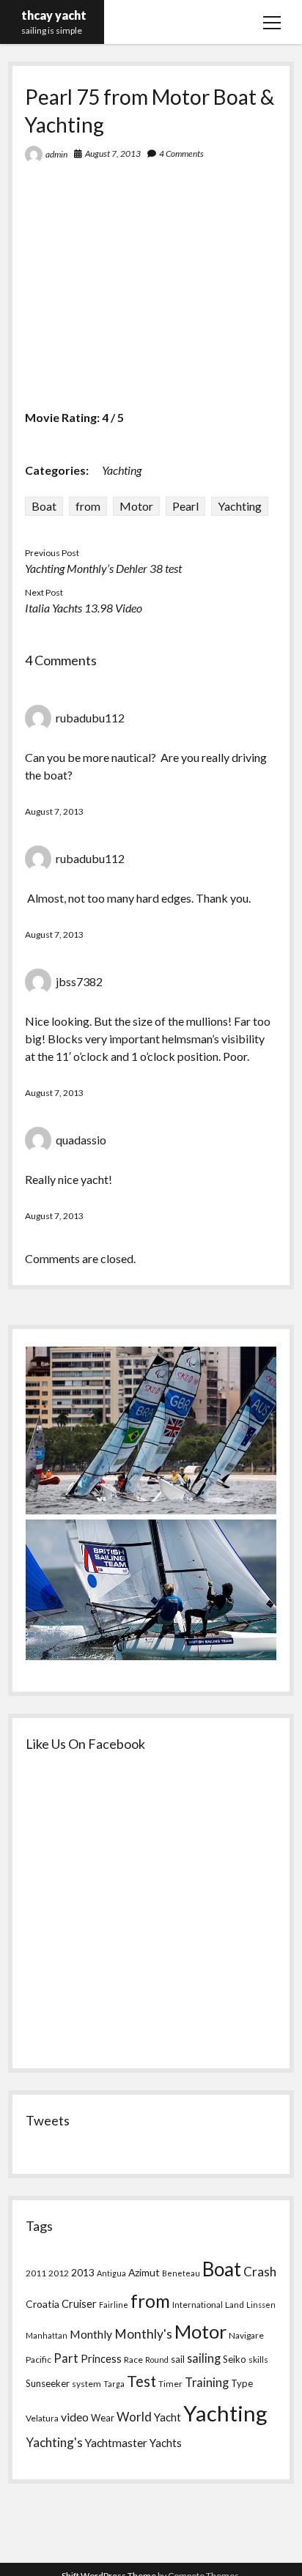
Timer (170, 2384)
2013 (83, 2272)
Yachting (122, 470)
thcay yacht (54, 15)
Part (66, 2358)
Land (235, 2305)
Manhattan (47, 2335)
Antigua (111, 2273)
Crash (260, 2272)
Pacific (38, 2360)
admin (56, 154)
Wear (103, 2418)
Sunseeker (48, 2383)
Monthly (91, 2334)
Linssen (261, 2305)
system (86, 2384)
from (88, 506)
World (134, 2417)
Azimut (144, 2272)
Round (157, 2360)
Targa (114, 2384)
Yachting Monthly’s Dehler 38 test (103, 568)
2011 (36, 2273)
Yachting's (54, 2442)
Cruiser (79, 2304)
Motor (136, 506)
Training (207, 2382)
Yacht (167, 2417)
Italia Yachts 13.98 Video (84, 608)
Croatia (43, 2304)
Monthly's (143, 2334)
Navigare (246, 2335)
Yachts (166, 2443)
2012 (59, 2273)
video (75, 2417)
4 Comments (181, 153)
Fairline (114, 2305)
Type (242, 2383)
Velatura (42, 2418)
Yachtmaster (116, 2442)
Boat (44, 506)
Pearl (185, 506)
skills (258, 2360)
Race (133, 2360)
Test (141, 2381)
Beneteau (181, 2273)
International (198, 2305)
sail (178, 2359)
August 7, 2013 (113, 153)
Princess (101, 2359)
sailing (204, 2358)
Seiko (235, 2359)
